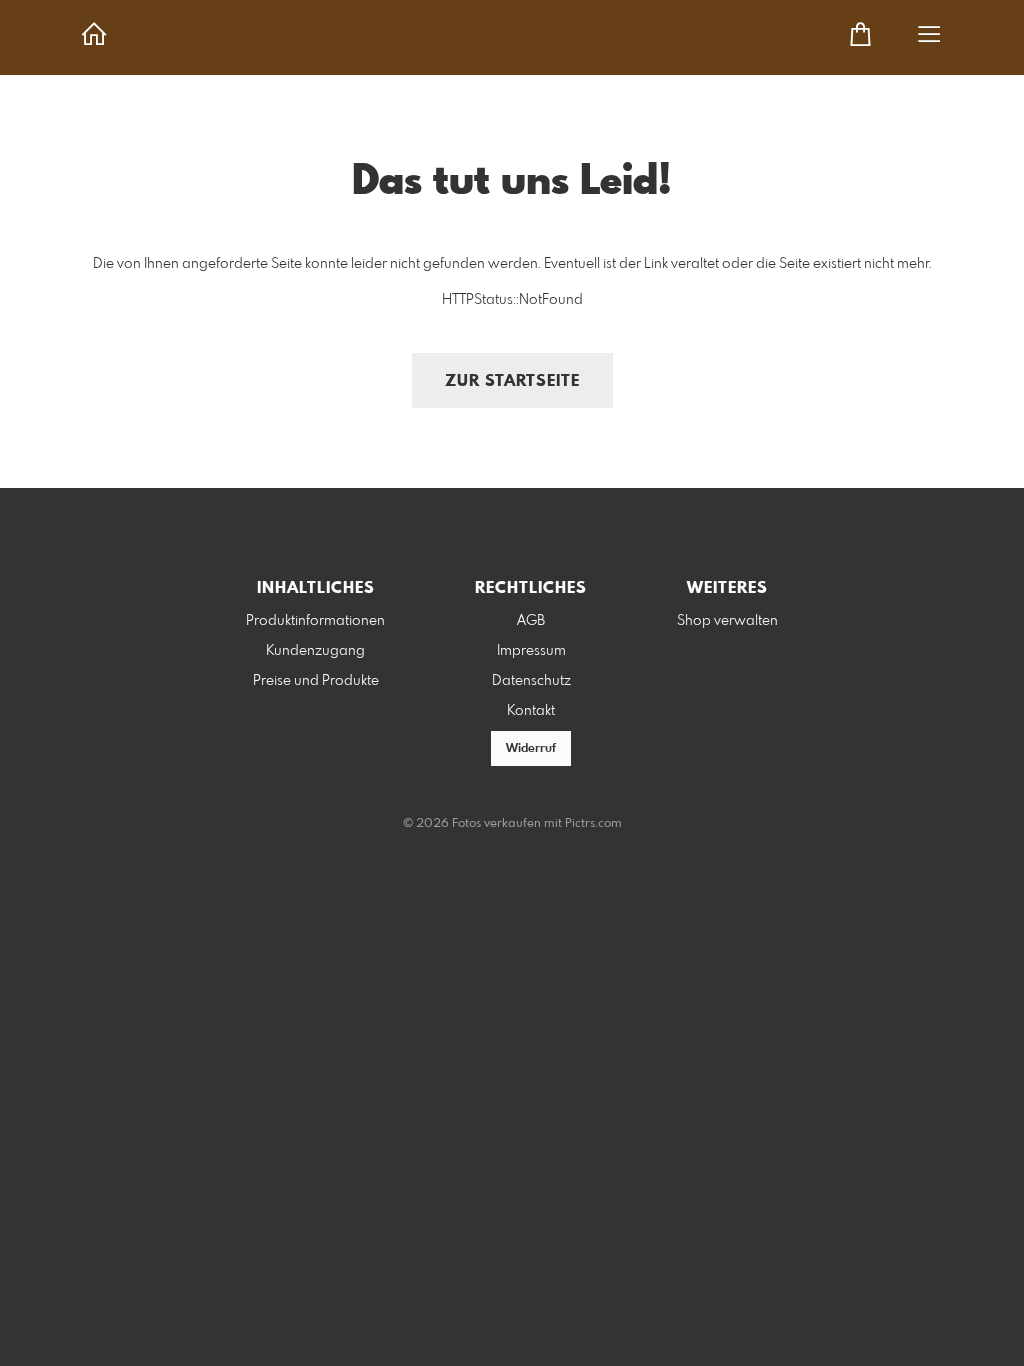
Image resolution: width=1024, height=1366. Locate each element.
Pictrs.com (593, 824)
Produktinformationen (315, 621)
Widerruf (531, 749)
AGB (531, 621)
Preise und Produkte (316, 681)
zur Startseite (512, 381)
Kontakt (531, 711)
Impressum (531, 651)
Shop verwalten (727, 621)
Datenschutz (531, 681)
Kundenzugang (315, 651)
